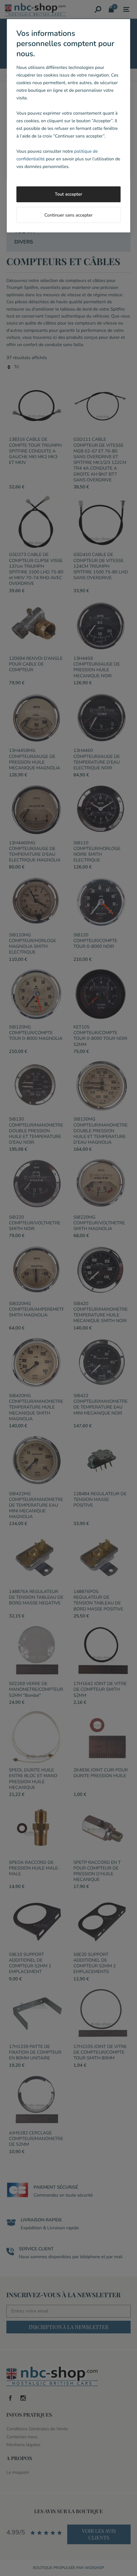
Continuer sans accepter (68, 215)
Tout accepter (68, 194)
